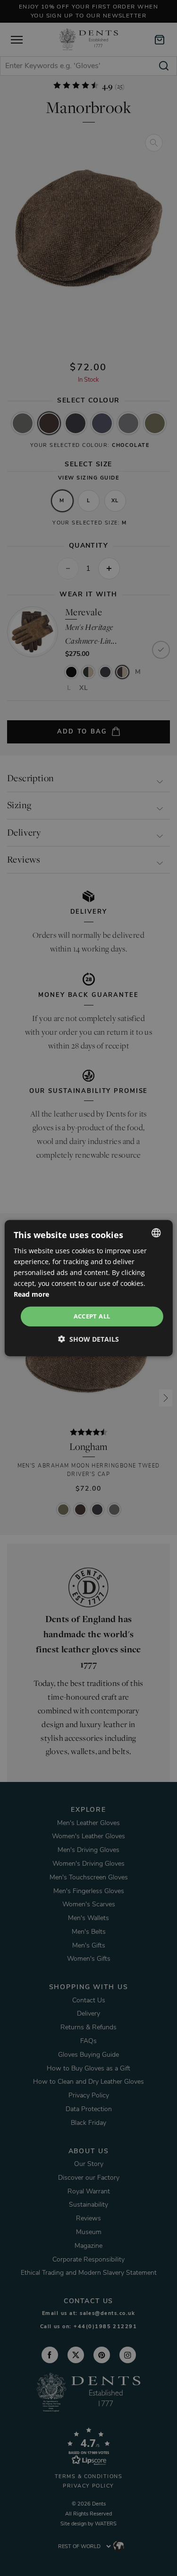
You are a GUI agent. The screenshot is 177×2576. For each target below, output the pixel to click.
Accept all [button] (92, 1316)
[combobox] (156, 1232)
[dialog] (88, 1288)
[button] (88, 1339)
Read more (31, 1294)
